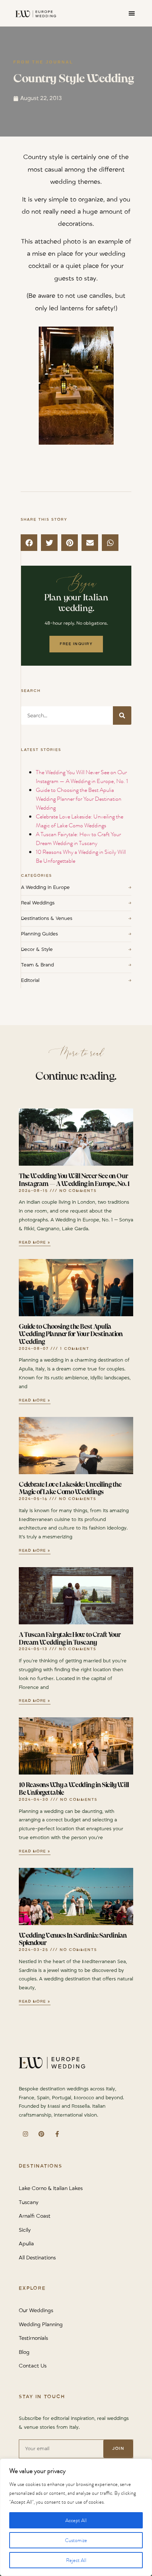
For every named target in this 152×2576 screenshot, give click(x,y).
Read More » (35, 1243)
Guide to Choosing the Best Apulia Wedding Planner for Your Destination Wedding (79, 799)
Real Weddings (76, 903)
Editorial (76, 980)
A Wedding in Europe (76, 887)
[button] (132, 13)
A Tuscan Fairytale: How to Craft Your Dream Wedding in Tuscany (78, 839)
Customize (76, 2540)
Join (118, 2449)
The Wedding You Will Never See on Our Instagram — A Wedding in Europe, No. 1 (82, 777)
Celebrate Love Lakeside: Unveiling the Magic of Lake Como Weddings (80, 821)
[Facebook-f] (57, 2134)
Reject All (76, 2560)
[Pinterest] (41, 2134)
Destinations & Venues (76, 918)
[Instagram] (25, 2134)
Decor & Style (76, 949)
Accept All (76, 2520)
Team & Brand (76, 965)
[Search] (122, 715)
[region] (76, 2517)
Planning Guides (76, 934)
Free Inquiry (76, 644)
